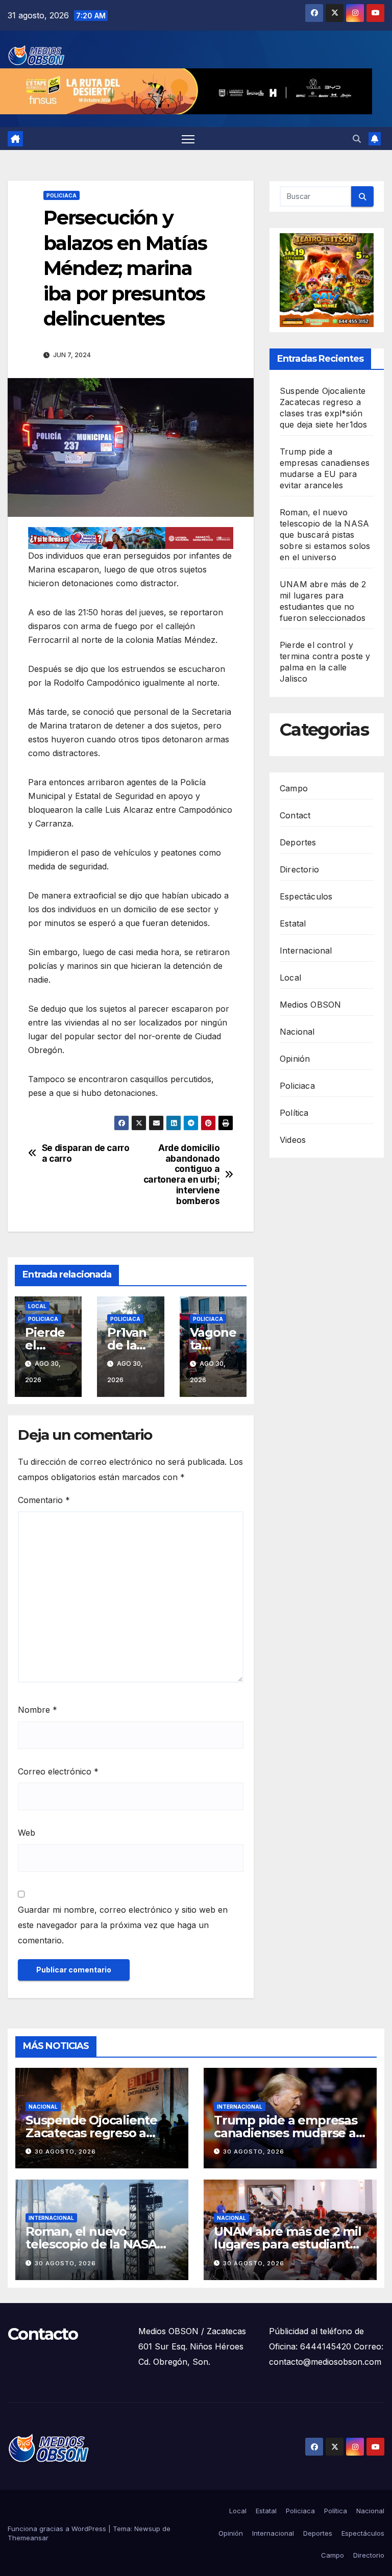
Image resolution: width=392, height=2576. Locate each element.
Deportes (298, 842)
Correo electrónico (58, 1771)
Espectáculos (306, 896)
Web (27, 1833)
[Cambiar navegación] (188, 139)
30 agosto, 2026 (65, 2152)
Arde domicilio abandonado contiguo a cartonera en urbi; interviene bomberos (182, 1174)
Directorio (299, 869)
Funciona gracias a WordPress (58, 2529)
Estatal (293, 923)
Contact (295, 815)
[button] (357, 139)
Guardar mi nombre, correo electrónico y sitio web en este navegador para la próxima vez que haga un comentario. (123, 1925)
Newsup (147, 2529)
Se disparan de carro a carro (86, 1153)
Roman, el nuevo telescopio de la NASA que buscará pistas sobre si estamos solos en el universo (325, 535)
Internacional (306, 951)
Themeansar (28, 2538)
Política (294, 1113)
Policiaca (62, 195)
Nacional (297, 1032)
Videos (293, 1140)
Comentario (44, 1500)
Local (37, 1306)
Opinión (295, 1059)
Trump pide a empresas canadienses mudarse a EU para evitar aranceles (286, 2133)
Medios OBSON (310, 1005)
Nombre (38, 1710)
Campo (294, 788)
